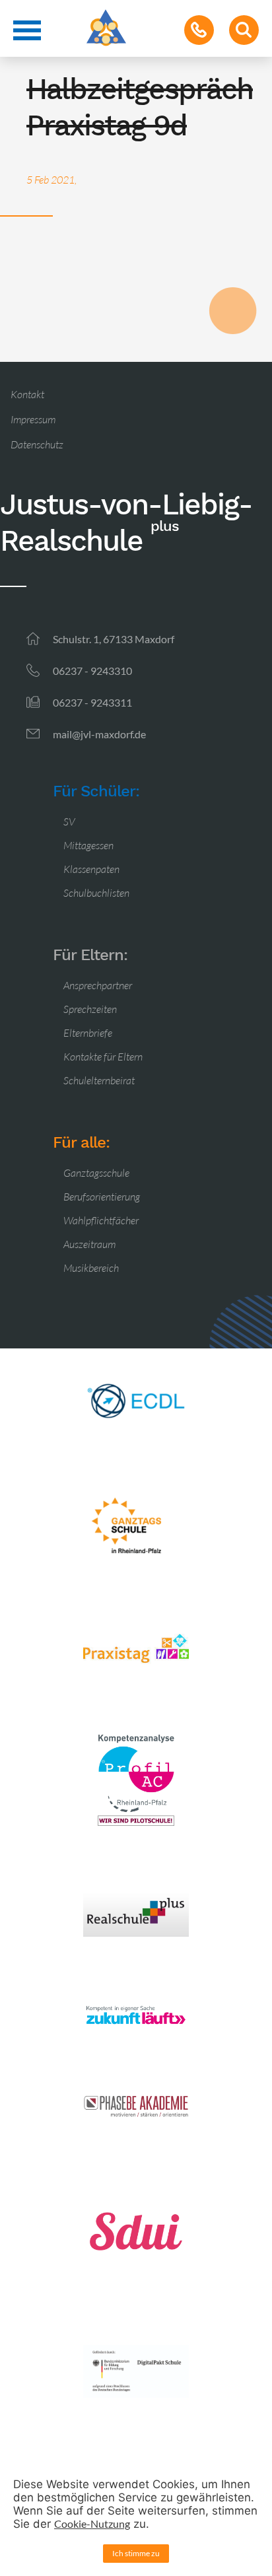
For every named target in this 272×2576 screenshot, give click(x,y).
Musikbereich (91, 1268)
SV (69, 821)
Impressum (33, 419)
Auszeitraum (89, 1244)
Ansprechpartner (98, 985)
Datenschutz (37, 444)
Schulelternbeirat (99, 1080)
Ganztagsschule (96, 1173)
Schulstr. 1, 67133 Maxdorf (114, 639)
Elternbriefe (88, 1033)
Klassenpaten (91, 869)
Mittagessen (88, 845)
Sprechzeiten (90, 1009)
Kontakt (27, 394)
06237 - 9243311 (92, 702)
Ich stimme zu (136, 2553)
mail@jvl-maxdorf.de (99, 734)
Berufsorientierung (102, 1197)
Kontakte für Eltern (103, 1057)
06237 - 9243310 (92, 671)
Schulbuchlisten (96, 893)
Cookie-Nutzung (92, 2524)
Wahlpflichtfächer (101, 1220)
